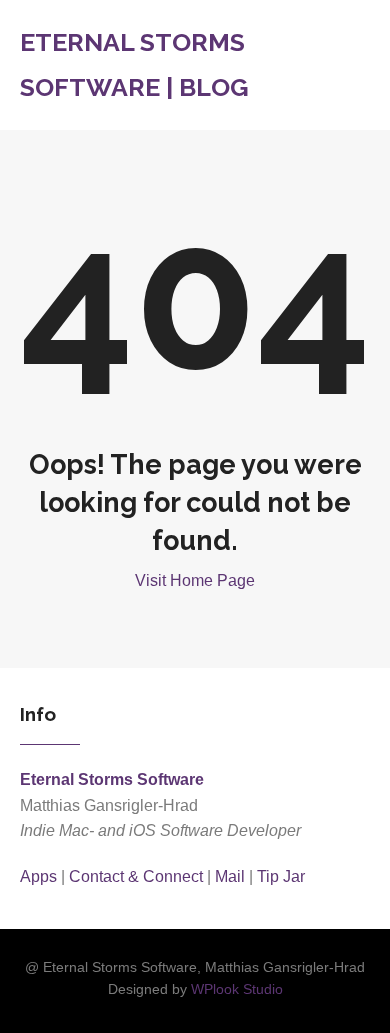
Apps (38, 876)
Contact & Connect (136, 876)
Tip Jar (281, 876)
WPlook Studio (237, 989)
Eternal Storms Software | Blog (134, 64)
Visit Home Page (195, 580)
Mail (230, 876)
